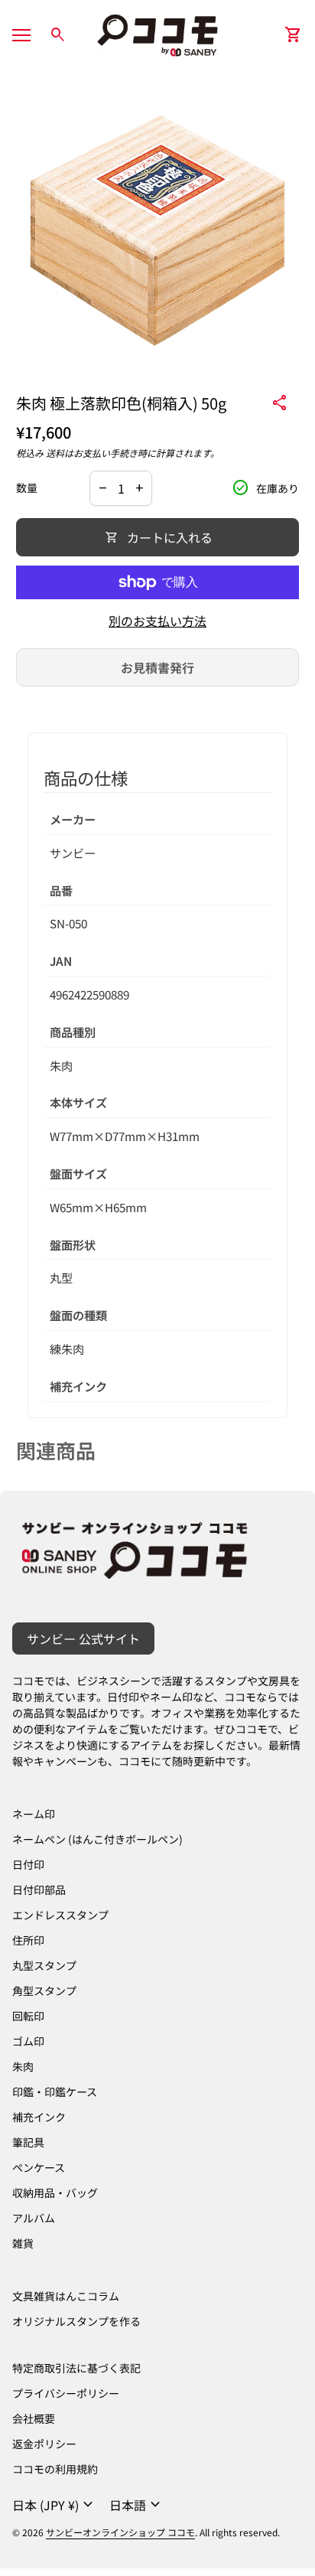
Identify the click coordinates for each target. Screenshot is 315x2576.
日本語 (137, 2505)
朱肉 (23, 2066)
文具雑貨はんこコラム (66, 2296)
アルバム (34, 2218)
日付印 (28, 1864)
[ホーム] (157, 33)
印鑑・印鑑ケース (55, 2092)
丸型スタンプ (44, 1965)
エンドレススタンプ (60, 1915)
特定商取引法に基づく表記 (76, 2368)
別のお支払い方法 (157, 621)
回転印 (28, 2016)
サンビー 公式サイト (83, 1639)
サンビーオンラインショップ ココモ (120, 2532)
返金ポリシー (44, 2444)
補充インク (39, 2117)
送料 (55, 453)
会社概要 (34, 2418)
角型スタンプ (44, 1991)
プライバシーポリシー (66, 2393)
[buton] (55, 2505)
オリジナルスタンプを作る (76, 2321)
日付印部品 (39, 1890)
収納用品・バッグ (55, 2193)
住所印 (28, 1940)
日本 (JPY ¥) (55, 2505)
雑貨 (23, 2243)
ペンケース (39, 2167)
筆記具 (28, 2142)
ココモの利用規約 (55, 2469)
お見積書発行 (157, 667)
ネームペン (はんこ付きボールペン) (97, 1839)
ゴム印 (28, 2041)
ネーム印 (34, 1814)
